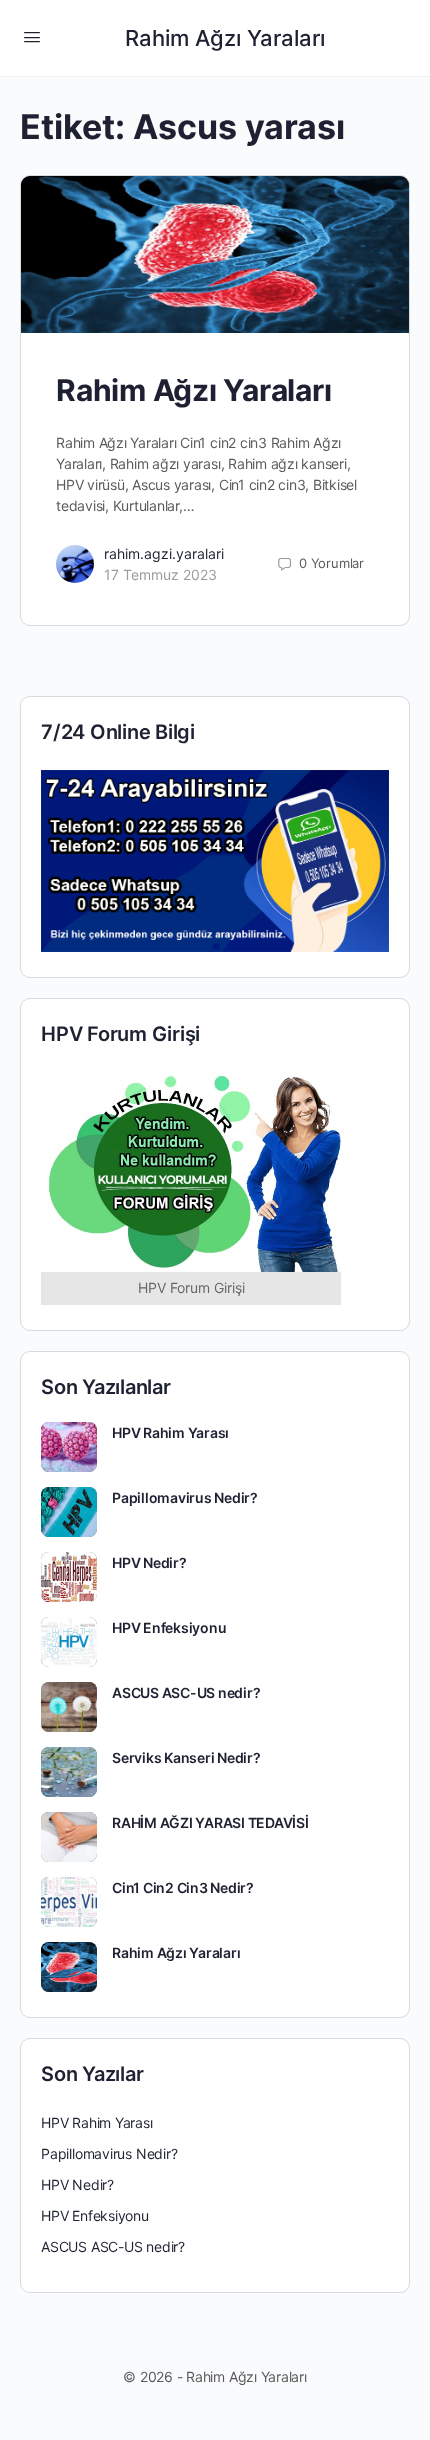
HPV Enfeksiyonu (169, 1627)
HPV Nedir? (149, 1562)
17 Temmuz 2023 (160, 574)
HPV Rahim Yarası (170, 1432)
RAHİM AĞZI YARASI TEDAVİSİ (210, 1822)
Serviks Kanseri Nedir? (186, 1757)
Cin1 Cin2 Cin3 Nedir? (183, 1887)
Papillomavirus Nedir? (185, 1497)
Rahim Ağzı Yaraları (225, 38)
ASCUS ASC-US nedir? (186, 1692)
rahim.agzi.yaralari (164, 553)
